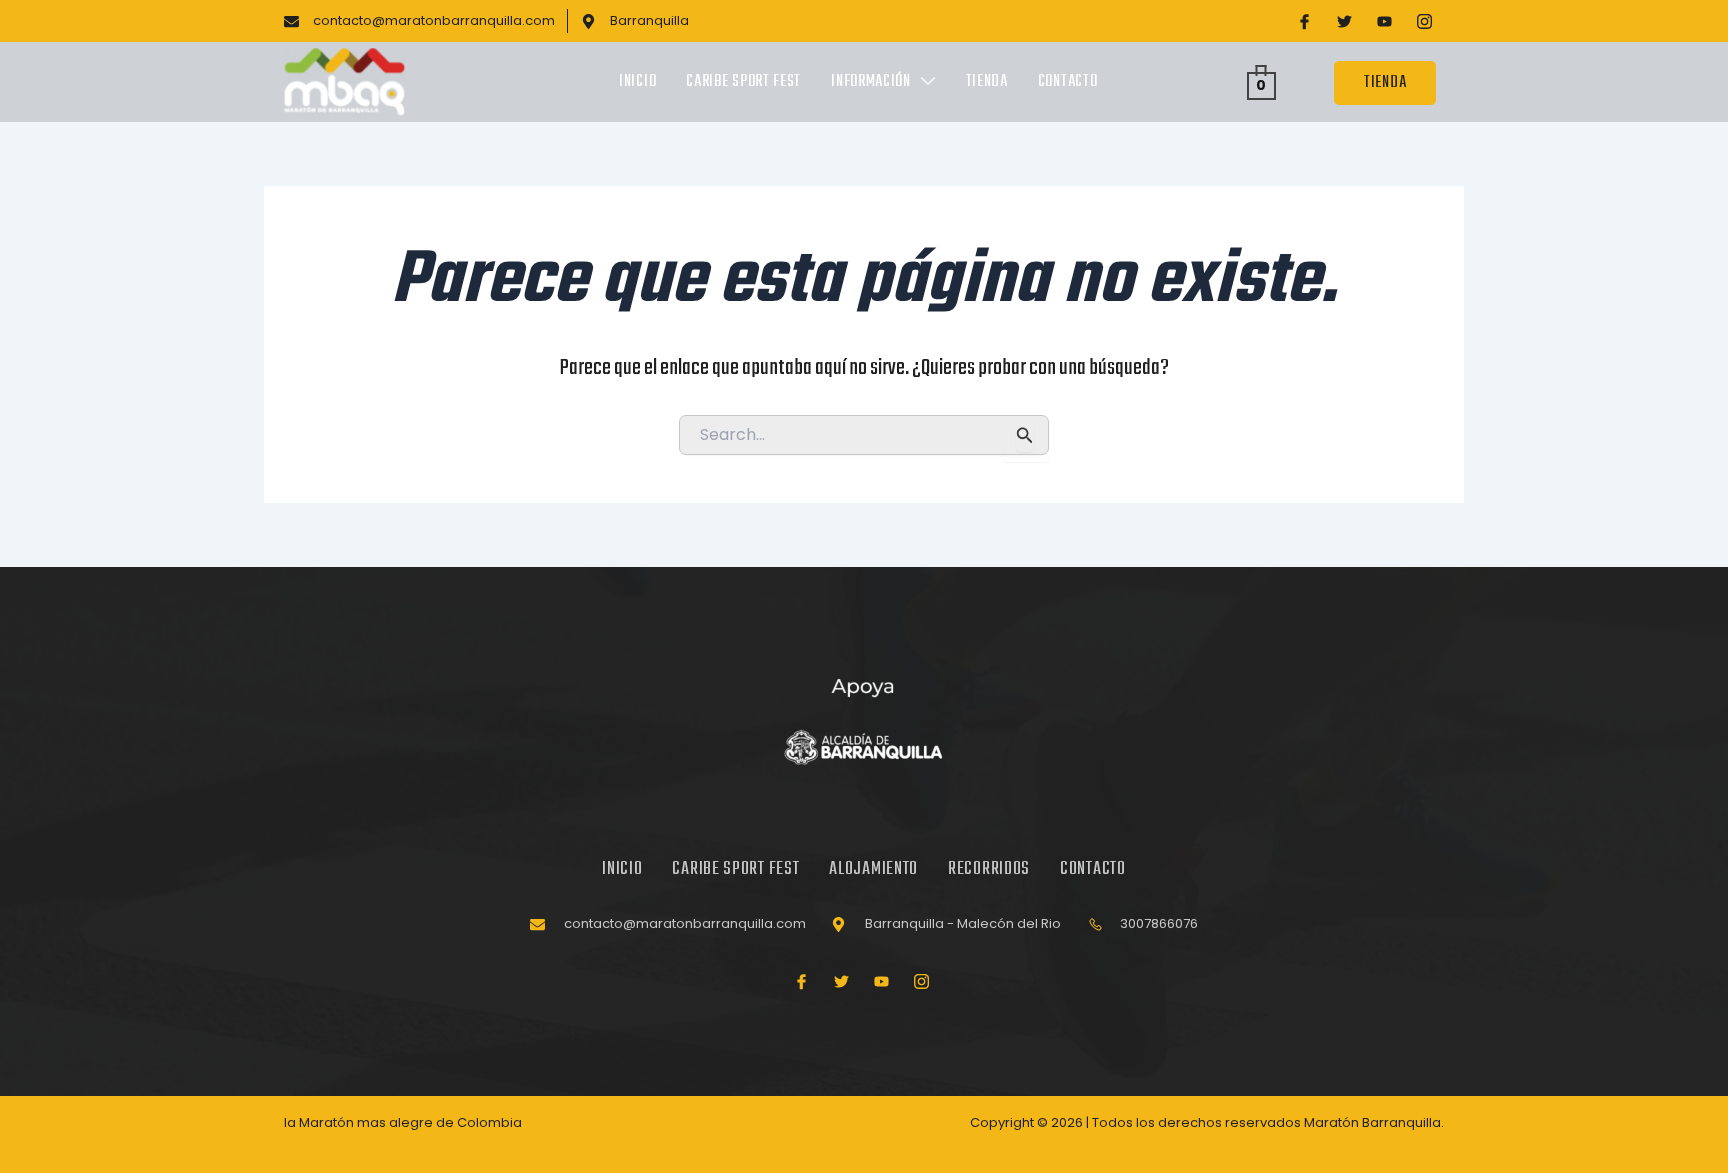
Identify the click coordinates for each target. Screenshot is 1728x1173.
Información (871, 82)
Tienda (987, 82)
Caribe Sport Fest (743, 82)
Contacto (1068, 82)
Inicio (637, 82)
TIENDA (1385, 83)
